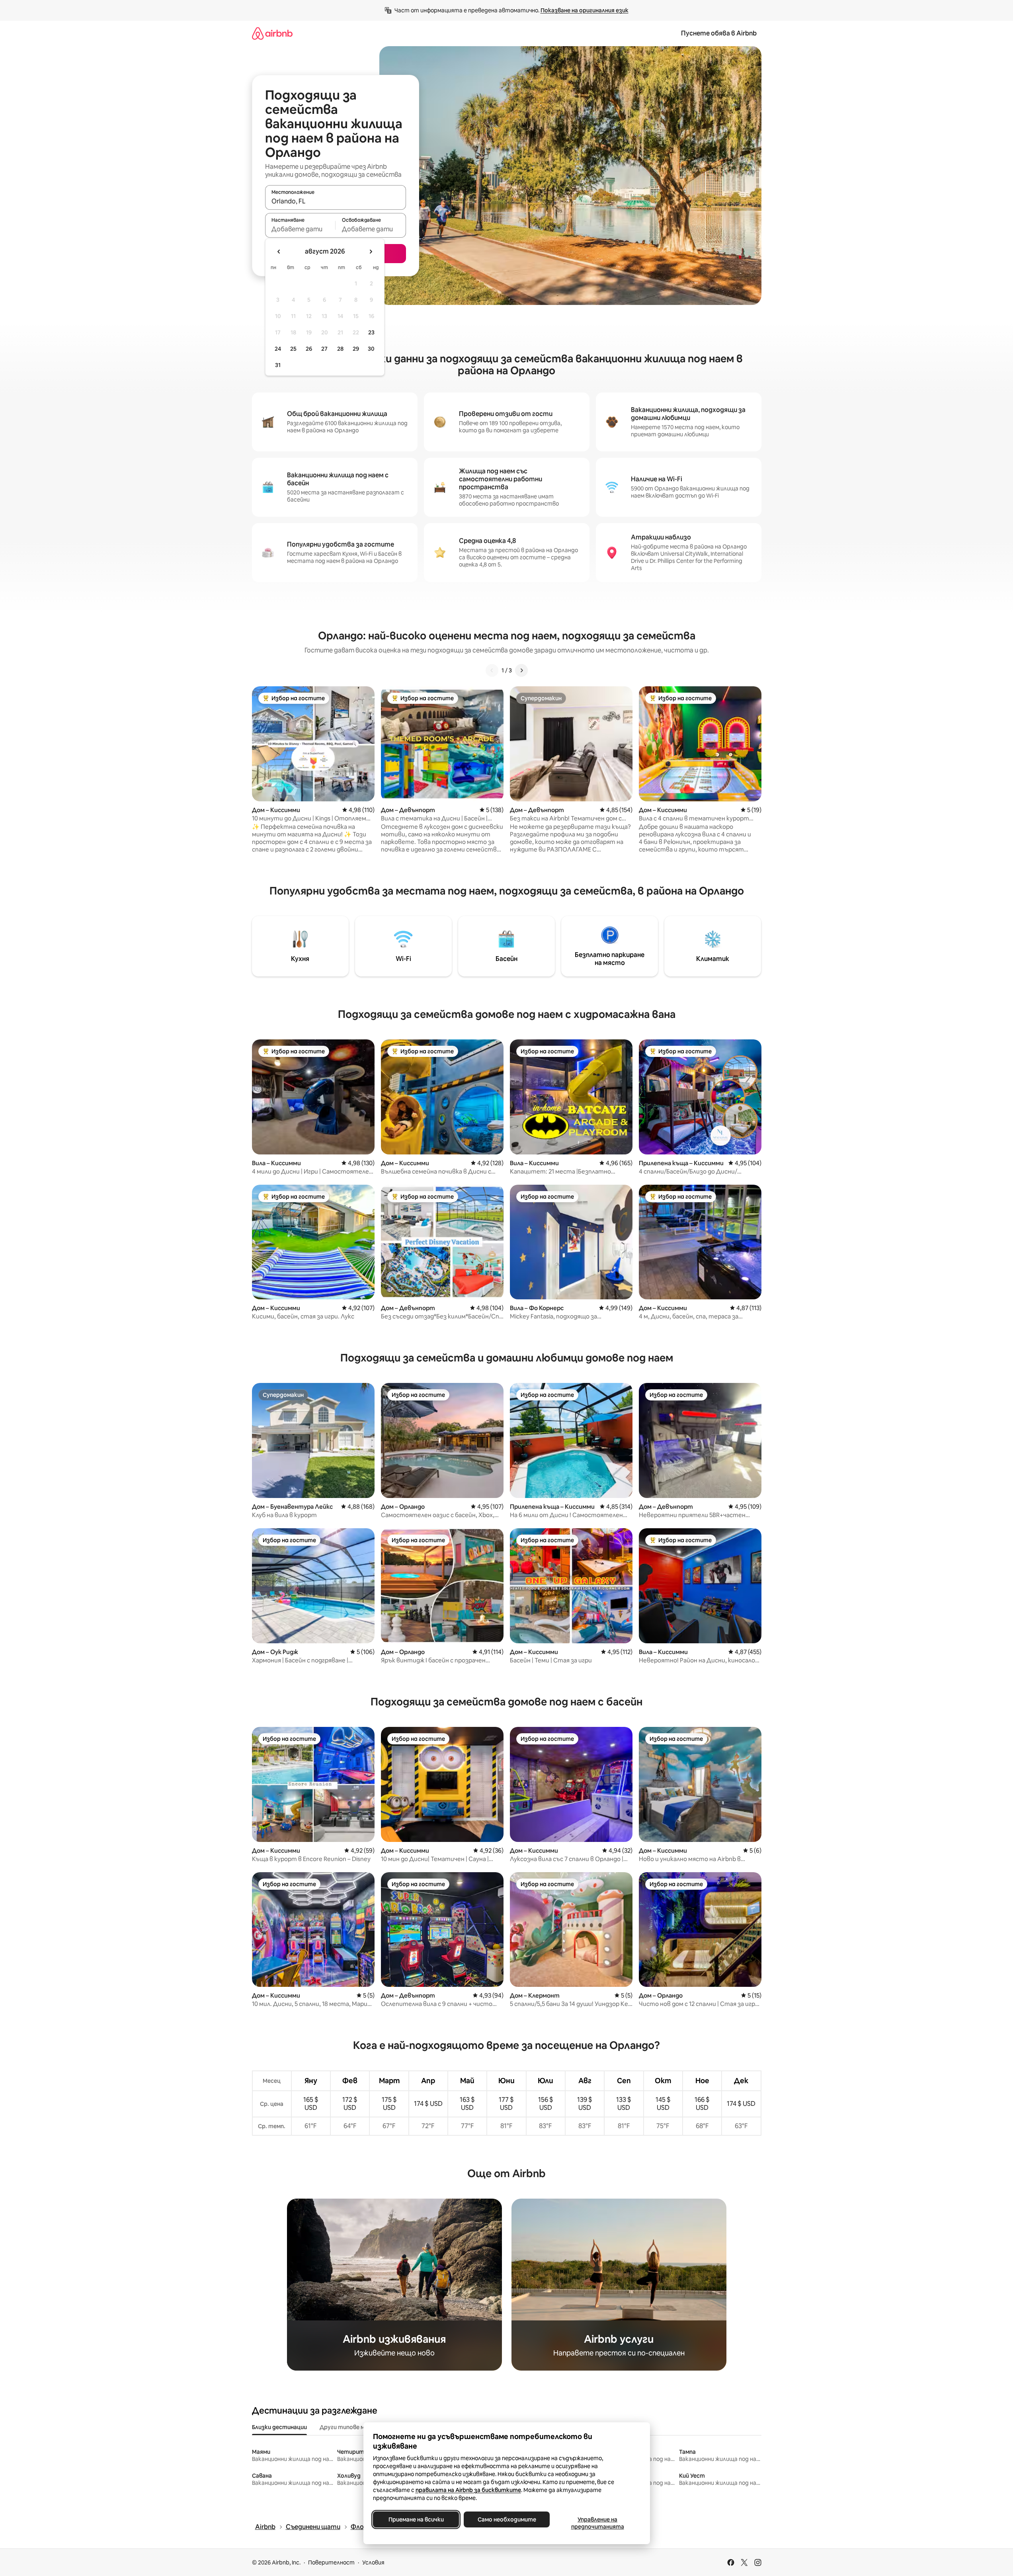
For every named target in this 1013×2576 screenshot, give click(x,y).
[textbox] (300, 229)
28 (340, 349)
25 (293, 349)
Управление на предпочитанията (597, 2523)
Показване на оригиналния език (585, 10)
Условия (373, 2562)
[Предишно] (492, 670)
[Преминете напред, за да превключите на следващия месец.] (371, 252)
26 (309, 349)
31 (278, 365)
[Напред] (521, 670)
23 (371, 332)
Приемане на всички (416, 2519)
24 (278, 349)
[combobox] (336, 201)
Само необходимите (506, 2519)
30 (371, 349)
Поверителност (331, 2562)
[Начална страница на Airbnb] (272, 33)
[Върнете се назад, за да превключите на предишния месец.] (279, 252)
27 (324, 349)
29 (356, 349)
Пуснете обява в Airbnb (719, 33)
